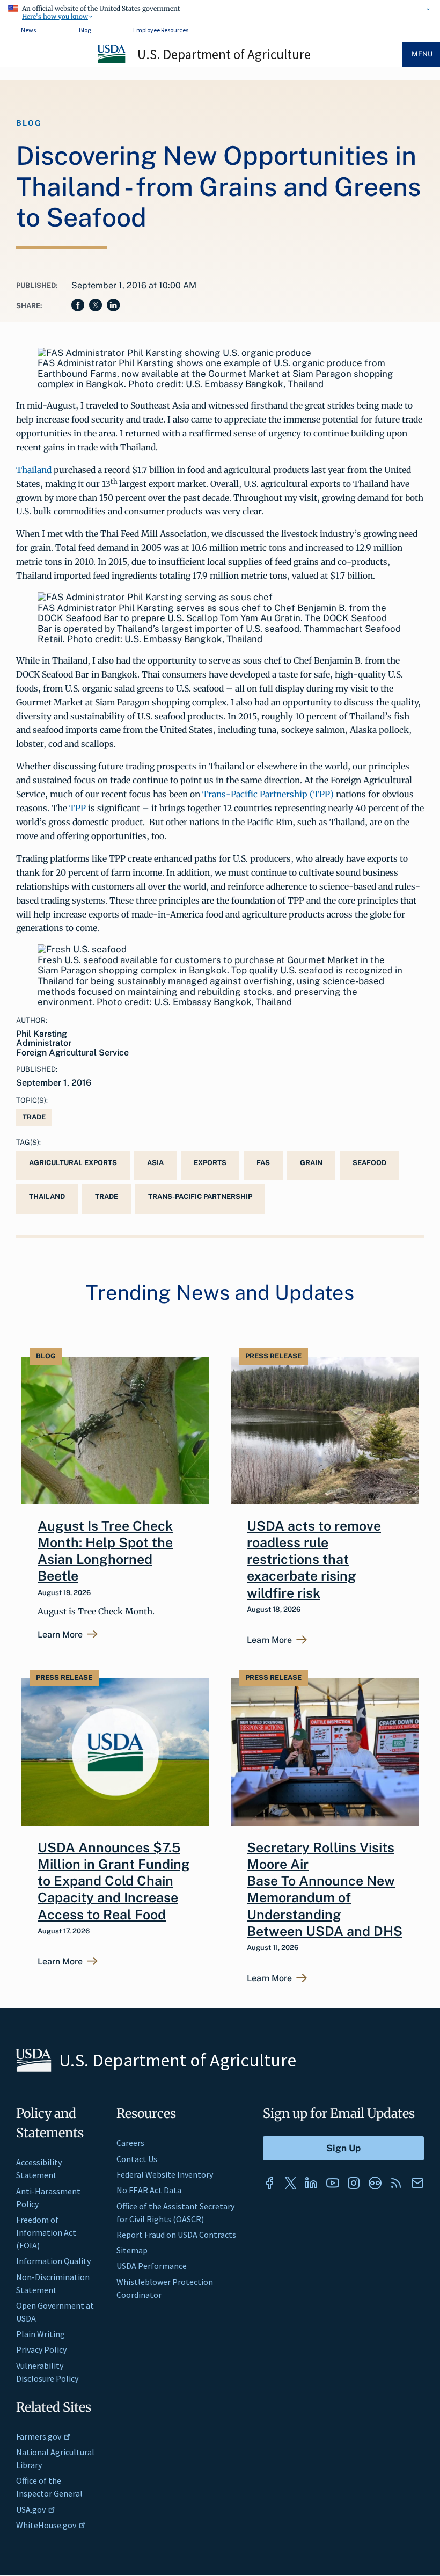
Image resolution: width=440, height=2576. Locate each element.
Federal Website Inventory (165, 2174)
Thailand (34, 470)
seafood (369, 1163)
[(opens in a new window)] (269, 2183)
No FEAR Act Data (149, 2190)
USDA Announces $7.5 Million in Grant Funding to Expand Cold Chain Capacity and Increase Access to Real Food (114, 1881)
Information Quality (53, 2261)
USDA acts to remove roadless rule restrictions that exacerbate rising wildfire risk (314, 1559)
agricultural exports (73, 1163)
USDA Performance (152, 2266)
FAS (263, 1163)
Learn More (60, 1635)
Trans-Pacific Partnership (200, 1196)
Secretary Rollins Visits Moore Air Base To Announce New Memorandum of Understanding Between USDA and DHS (325, 1889)
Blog (85, 30)
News (28, 30)
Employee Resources (161, 30)
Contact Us (137, 2159)
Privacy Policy (41, 2349)
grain (311, 1163)
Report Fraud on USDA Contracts (176, 2235)
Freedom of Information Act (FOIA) (46, 2232)
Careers (130, 2143)
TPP (78, 808)
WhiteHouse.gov (46, 2525)
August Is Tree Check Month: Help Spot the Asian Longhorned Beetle (105, 1551)
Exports (210, 1163)
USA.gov (31, 2509)
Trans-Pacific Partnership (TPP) (268, 794)
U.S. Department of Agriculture (224, 54)
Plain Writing (41, 2334)
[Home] (112, 62)
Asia (155, 1163)
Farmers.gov (39, 2436)
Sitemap (132, 2250)
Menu (422, 54)
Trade (34, 1117)
